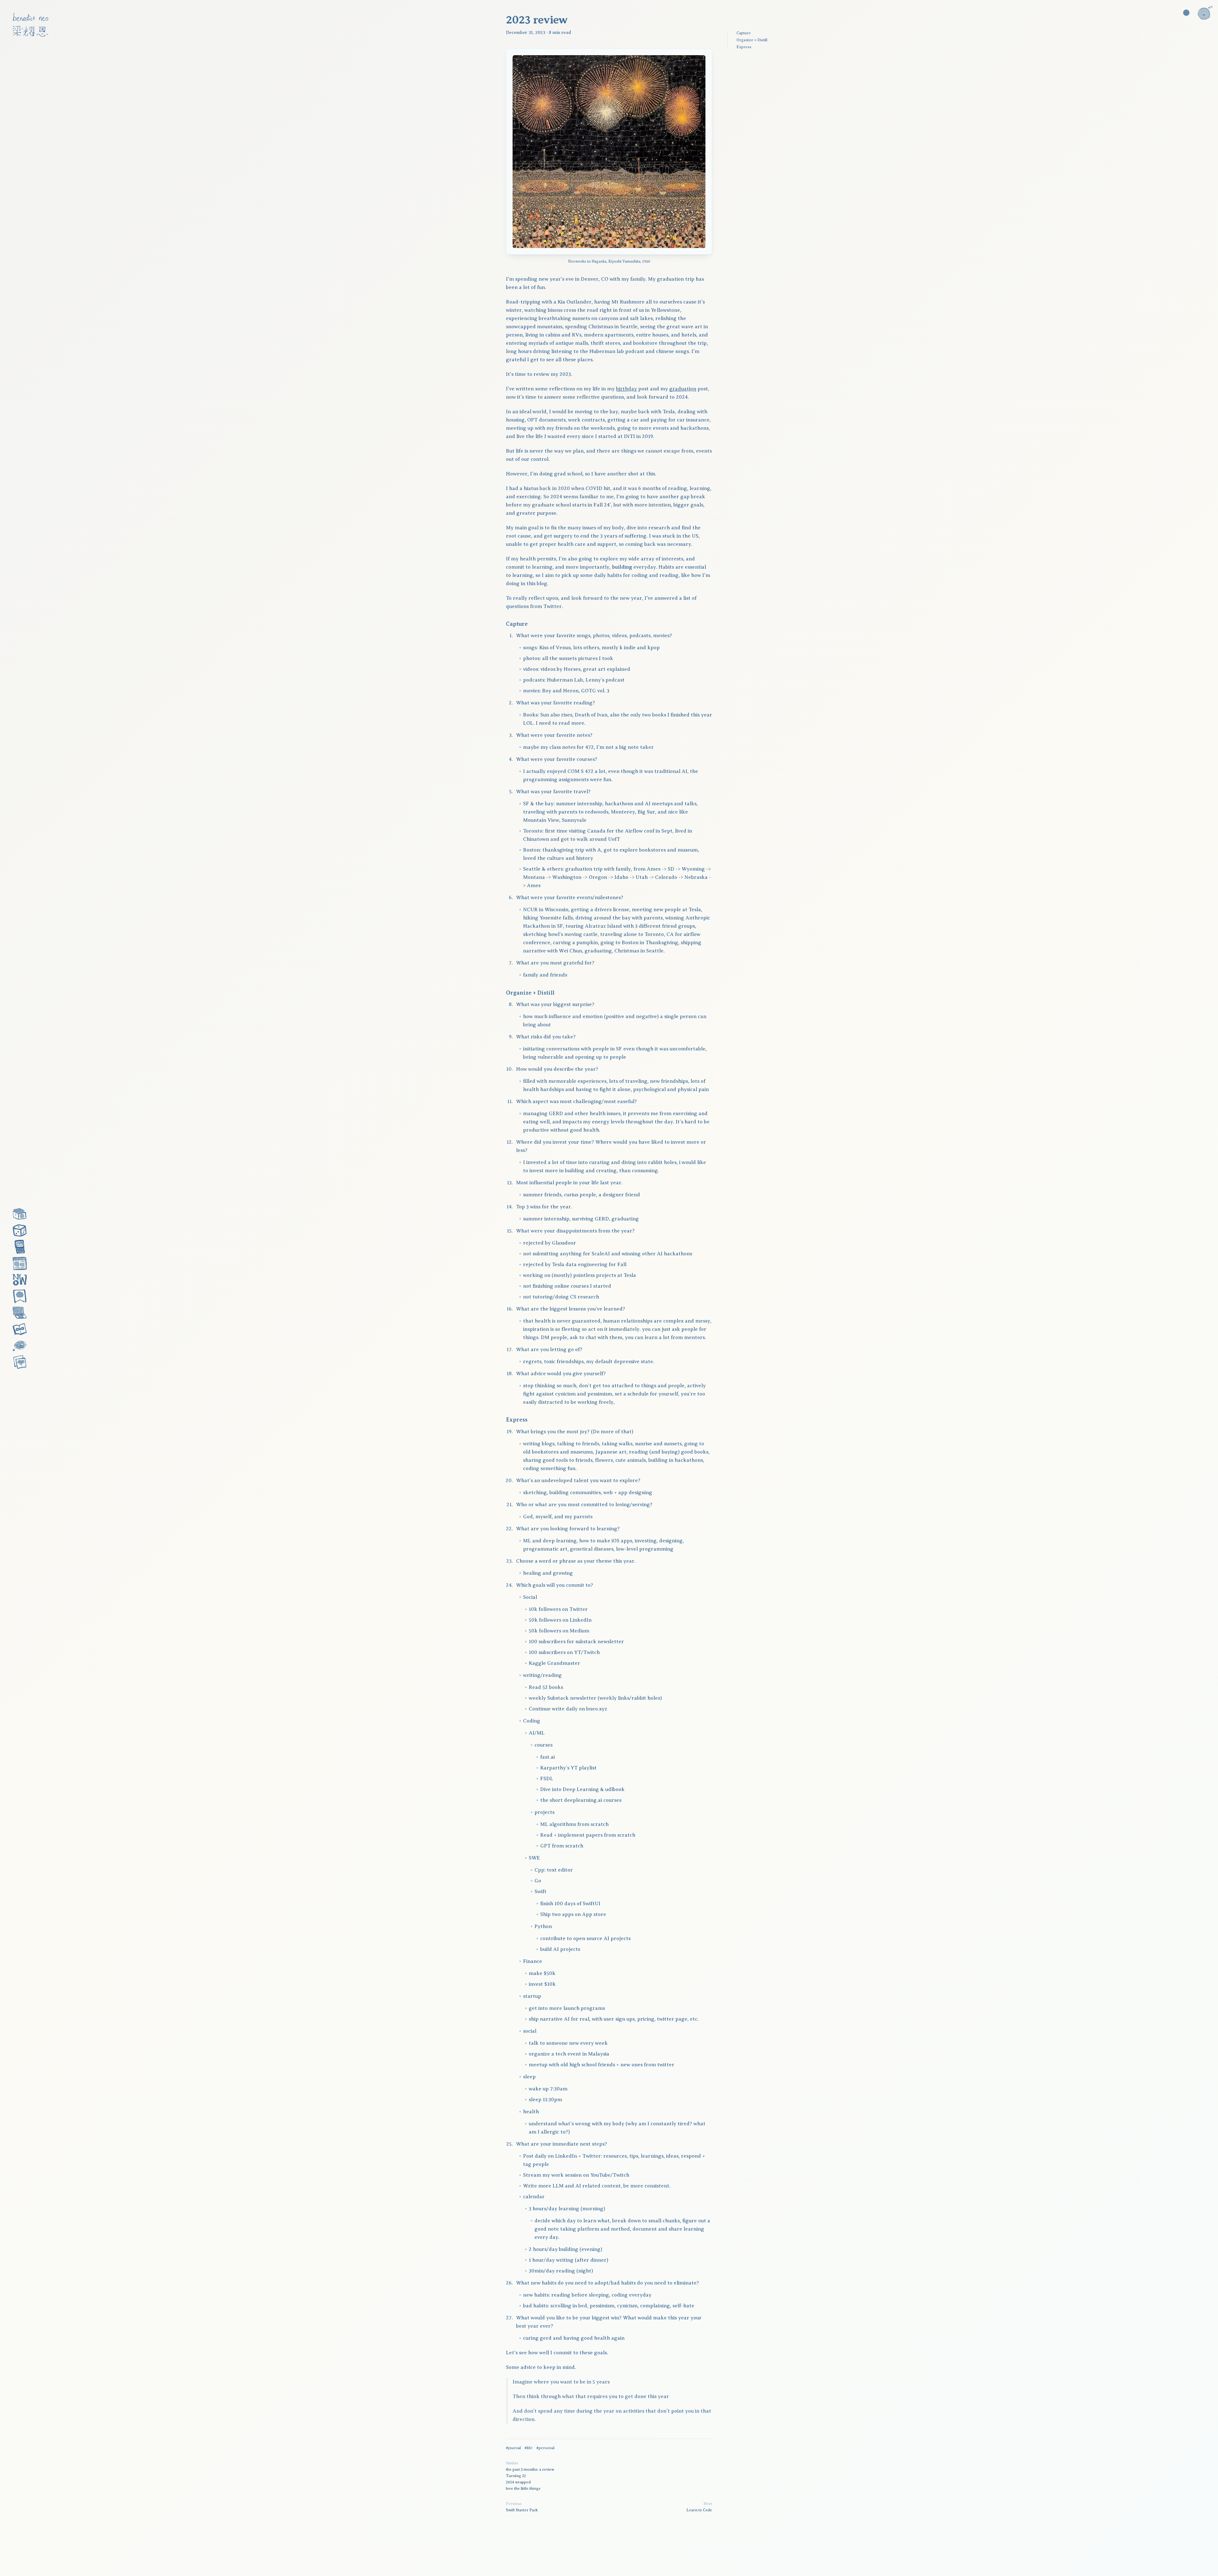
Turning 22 (516, 2476)
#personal (545, 2448)
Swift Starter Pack (522, 2510)
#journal (513, 2448)
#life (529, 2448)
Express (744, 47)
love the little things (523, 2488)
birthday (626, 389)
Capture (744, 33)
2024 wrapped (518, 2482)
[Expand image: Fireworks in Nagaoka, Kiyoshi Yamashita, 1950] (609, 152)
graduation (683, 389)
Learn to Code (699, 2510)
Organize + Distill (752, 40)
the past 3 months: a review (530, 2469)
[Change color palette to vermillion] (1186, 13)
